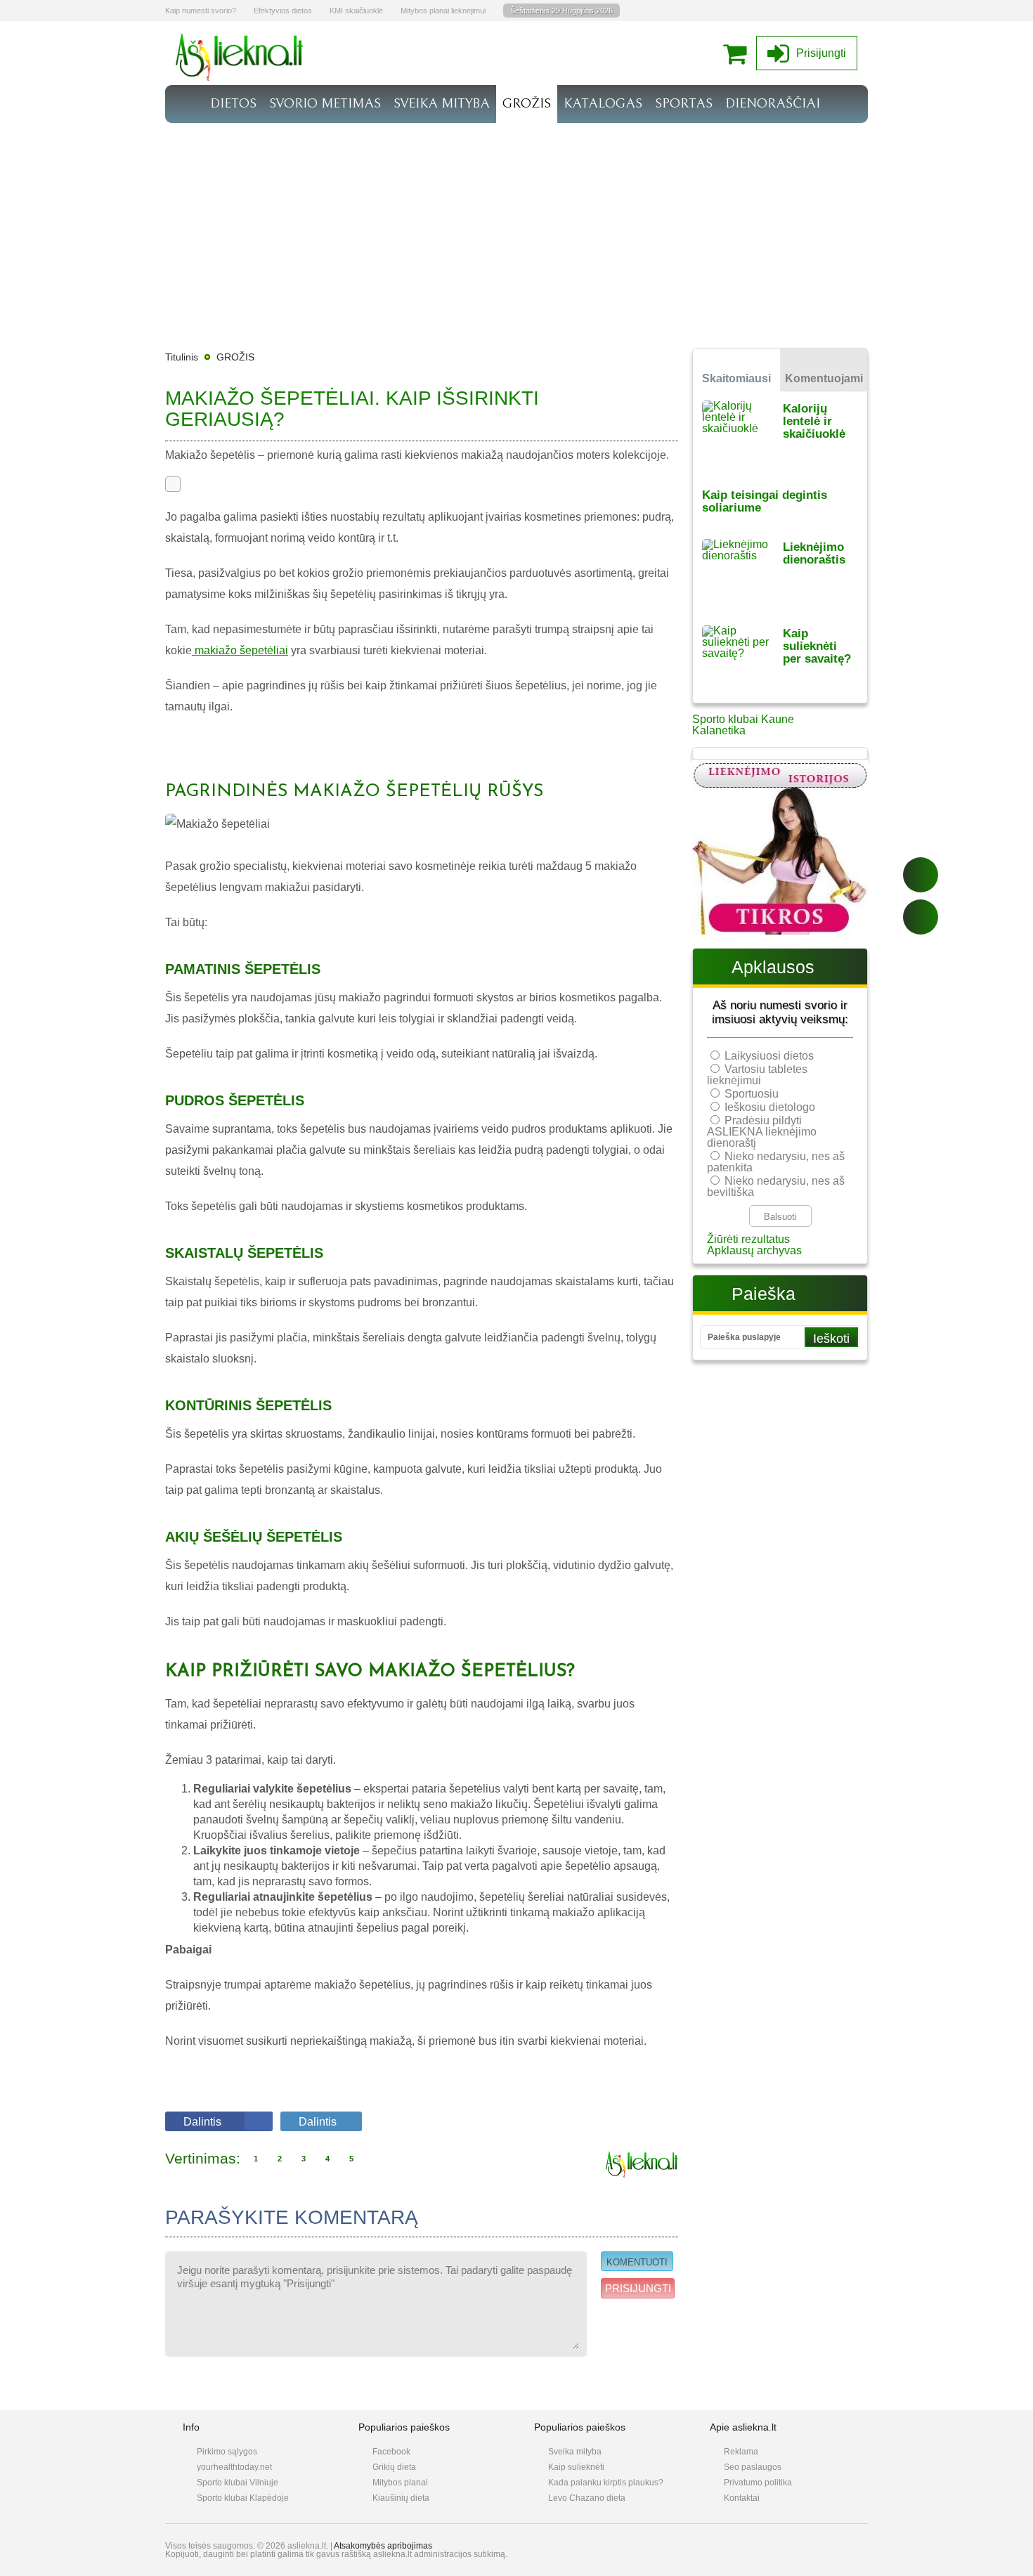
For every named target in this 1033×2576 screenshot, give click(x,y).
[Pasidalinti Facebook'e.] (921, 875)
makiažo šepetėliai (240, 650)
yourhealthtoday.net (234, 2467)
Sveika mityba (575, 2452)
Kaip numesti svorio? (201, 11)
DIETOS (233, 103)
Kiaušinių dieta (401, 2498)
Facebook (391, 2452)
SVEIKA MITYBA (442, 103)
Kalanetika (719, 730)
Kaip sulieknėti (576, 2467)
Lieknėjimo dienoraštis (814, 553)
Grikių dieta (394, 2467)
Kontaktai (742, 2498)
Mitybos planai (400, 2483)
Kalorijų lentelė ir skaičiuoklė (814, 421)
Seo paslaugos (753, 2467)
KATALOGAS (603, 103)
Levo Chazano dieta (587, 2498)
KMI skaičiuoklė (356, 11)
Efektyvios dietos (283, 11)
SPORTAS (684, 103)
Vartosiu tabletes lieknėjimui (757, 1075)
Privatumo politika (758, 2483)
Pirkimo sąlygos (227, 2452)
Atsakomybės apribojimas (383, 2546)
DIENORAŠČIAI (773, 103)
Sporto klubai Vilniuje (238, 2483)
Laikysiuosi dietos (769, 1056)
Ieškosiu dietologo (770, 1107)
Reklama (741, 2452)
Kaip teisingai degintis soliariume (765, 501)
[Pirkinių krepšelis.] (738, 53)
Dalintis (202, 2122)
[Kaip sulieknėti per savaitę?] (742, 659)
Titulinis (182, 357)
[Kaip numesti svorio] (240, 77)
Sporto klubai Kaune (743, 719)
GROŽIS (527, 103)
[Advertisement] (516, 228)
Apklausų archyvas (754, 1250)
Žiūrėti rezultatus (748, 1239)
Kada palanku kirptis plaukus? (606, 2483)
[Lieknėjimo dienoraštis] (742, 573)
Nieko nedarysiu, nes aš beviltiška (776, 1186)
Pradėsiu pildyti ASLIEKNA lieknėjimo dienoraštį (762, 1132)
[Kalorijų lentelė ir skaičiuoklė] (742, 435)
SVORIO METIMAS (325, 103)
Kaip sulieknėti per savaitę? (817, 646)
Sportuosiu (752, 1094)
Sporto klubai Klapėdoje (243, 2498)
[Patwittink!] (921, 917)
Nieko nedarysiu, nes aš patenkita (776, 1162)
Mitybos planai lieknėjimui (443, 11)
